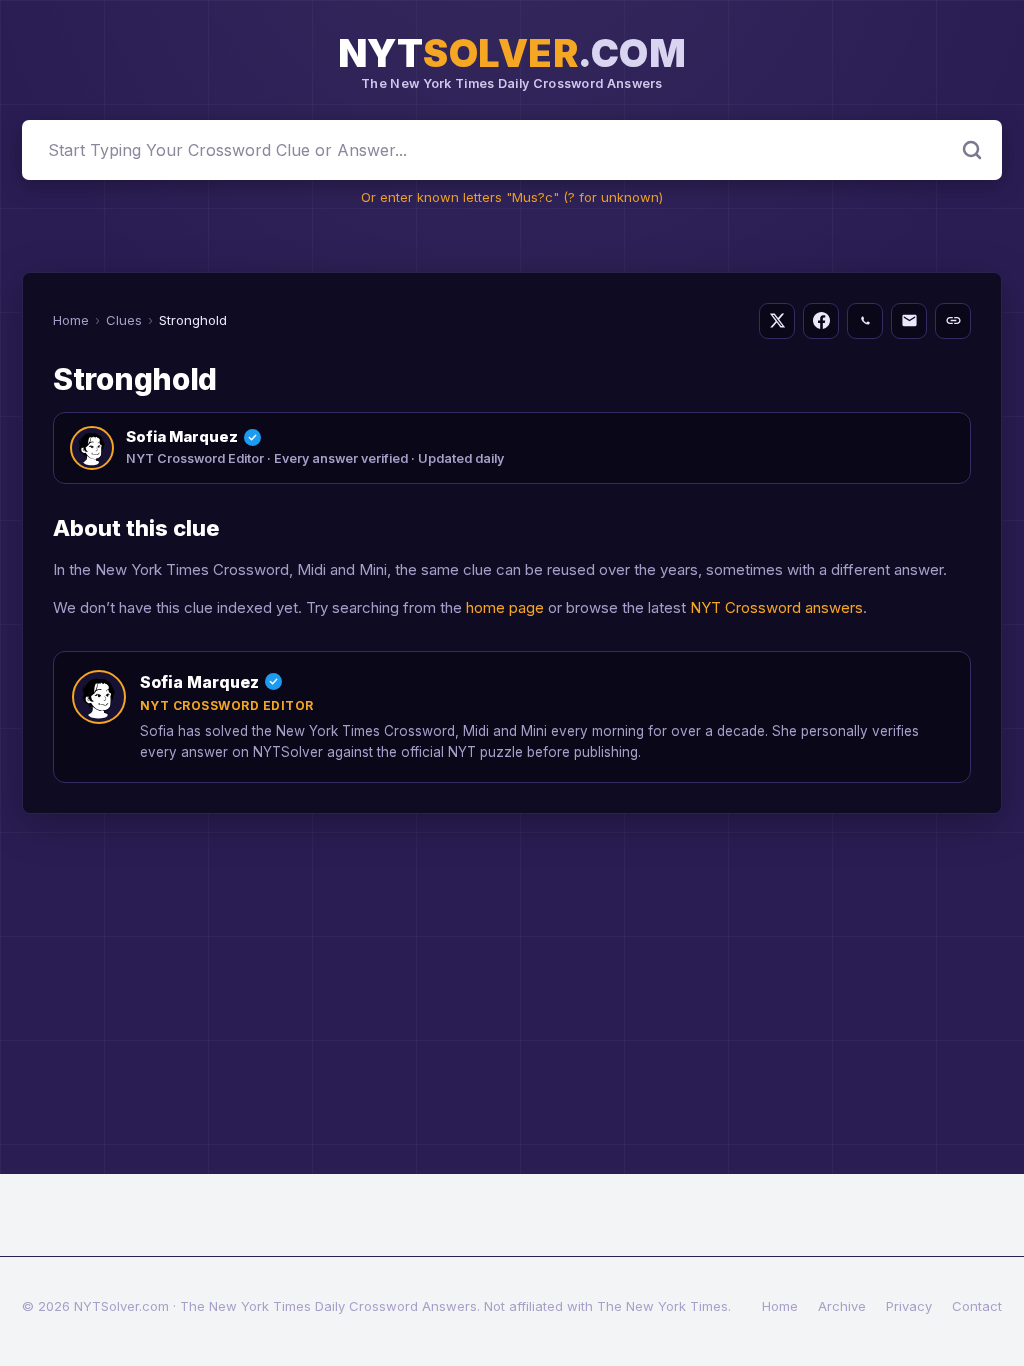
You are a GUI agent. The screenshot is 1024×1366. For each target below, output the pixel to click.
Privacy (909, 1306)
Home (71, 320)
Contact (977, 1306)
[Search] (972, 150)
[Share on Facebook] (821, 321)
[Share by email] (909, 321)
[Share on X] (777, 321)
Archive (842, 1306)
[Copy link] (953, 321)
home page (505, 607)
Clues (124, 320)
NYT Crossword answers (776, 607)
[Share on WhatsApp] (865, 321)
